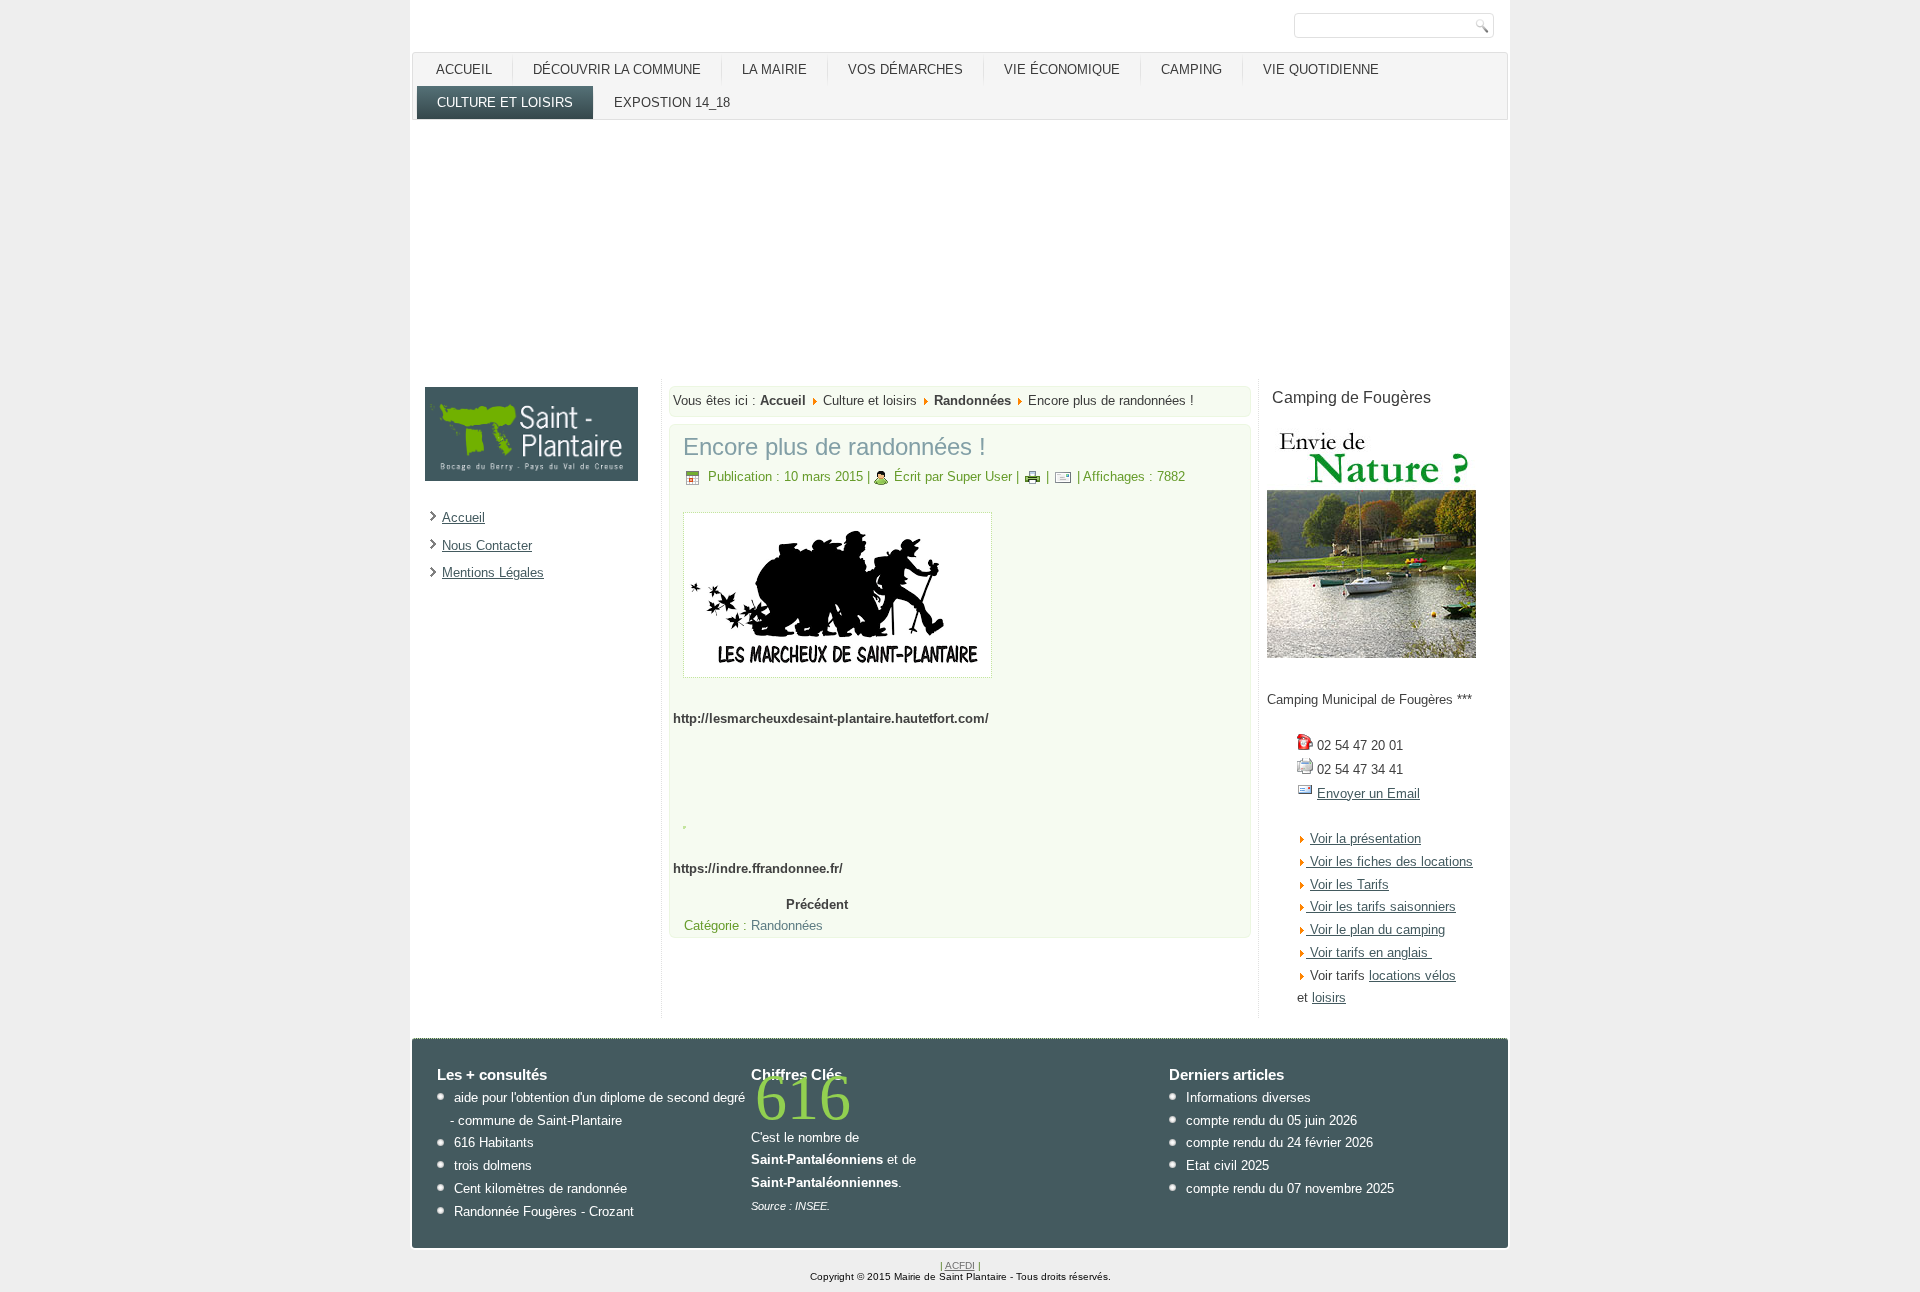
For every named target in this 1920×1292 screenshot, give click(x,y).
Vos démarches (905, 69)
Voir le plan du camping (1377, 929)
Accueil (464, 69)
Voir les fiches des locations (1391, 861)
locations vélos (1412, 975)
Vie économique (1062, 69)
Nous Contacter (487, 545)
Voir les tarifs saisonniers (1381, 906)
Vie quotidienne (1321, 69)
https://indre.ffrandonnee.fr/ (758, 868)
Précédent (817, 904)
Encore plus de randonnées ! (834, 446)
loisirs (1329, 997)
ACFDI (960, 1265)
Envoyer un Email (1368, 793)
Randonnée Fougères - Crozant (544, 1211)
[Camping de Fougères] (1371, 653)
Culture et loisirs (505, 102)
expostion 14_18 (672, 102)
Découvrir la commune (617, 69)
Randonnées (972, 400)
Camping (1191, 69)
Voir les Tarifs (1349, 884)
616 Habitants (494, 1142)
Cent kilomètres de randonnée (540, 1188)
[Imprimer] (1032, 476)
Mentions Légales (493, 572)
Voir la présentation (1365, 838)
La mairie (774, 69)
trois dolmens (493, 1165)
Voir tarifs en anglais (1367, 952)
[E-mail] (1063, 476)
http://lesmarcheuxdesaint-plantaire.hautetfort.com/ (831, 718)
